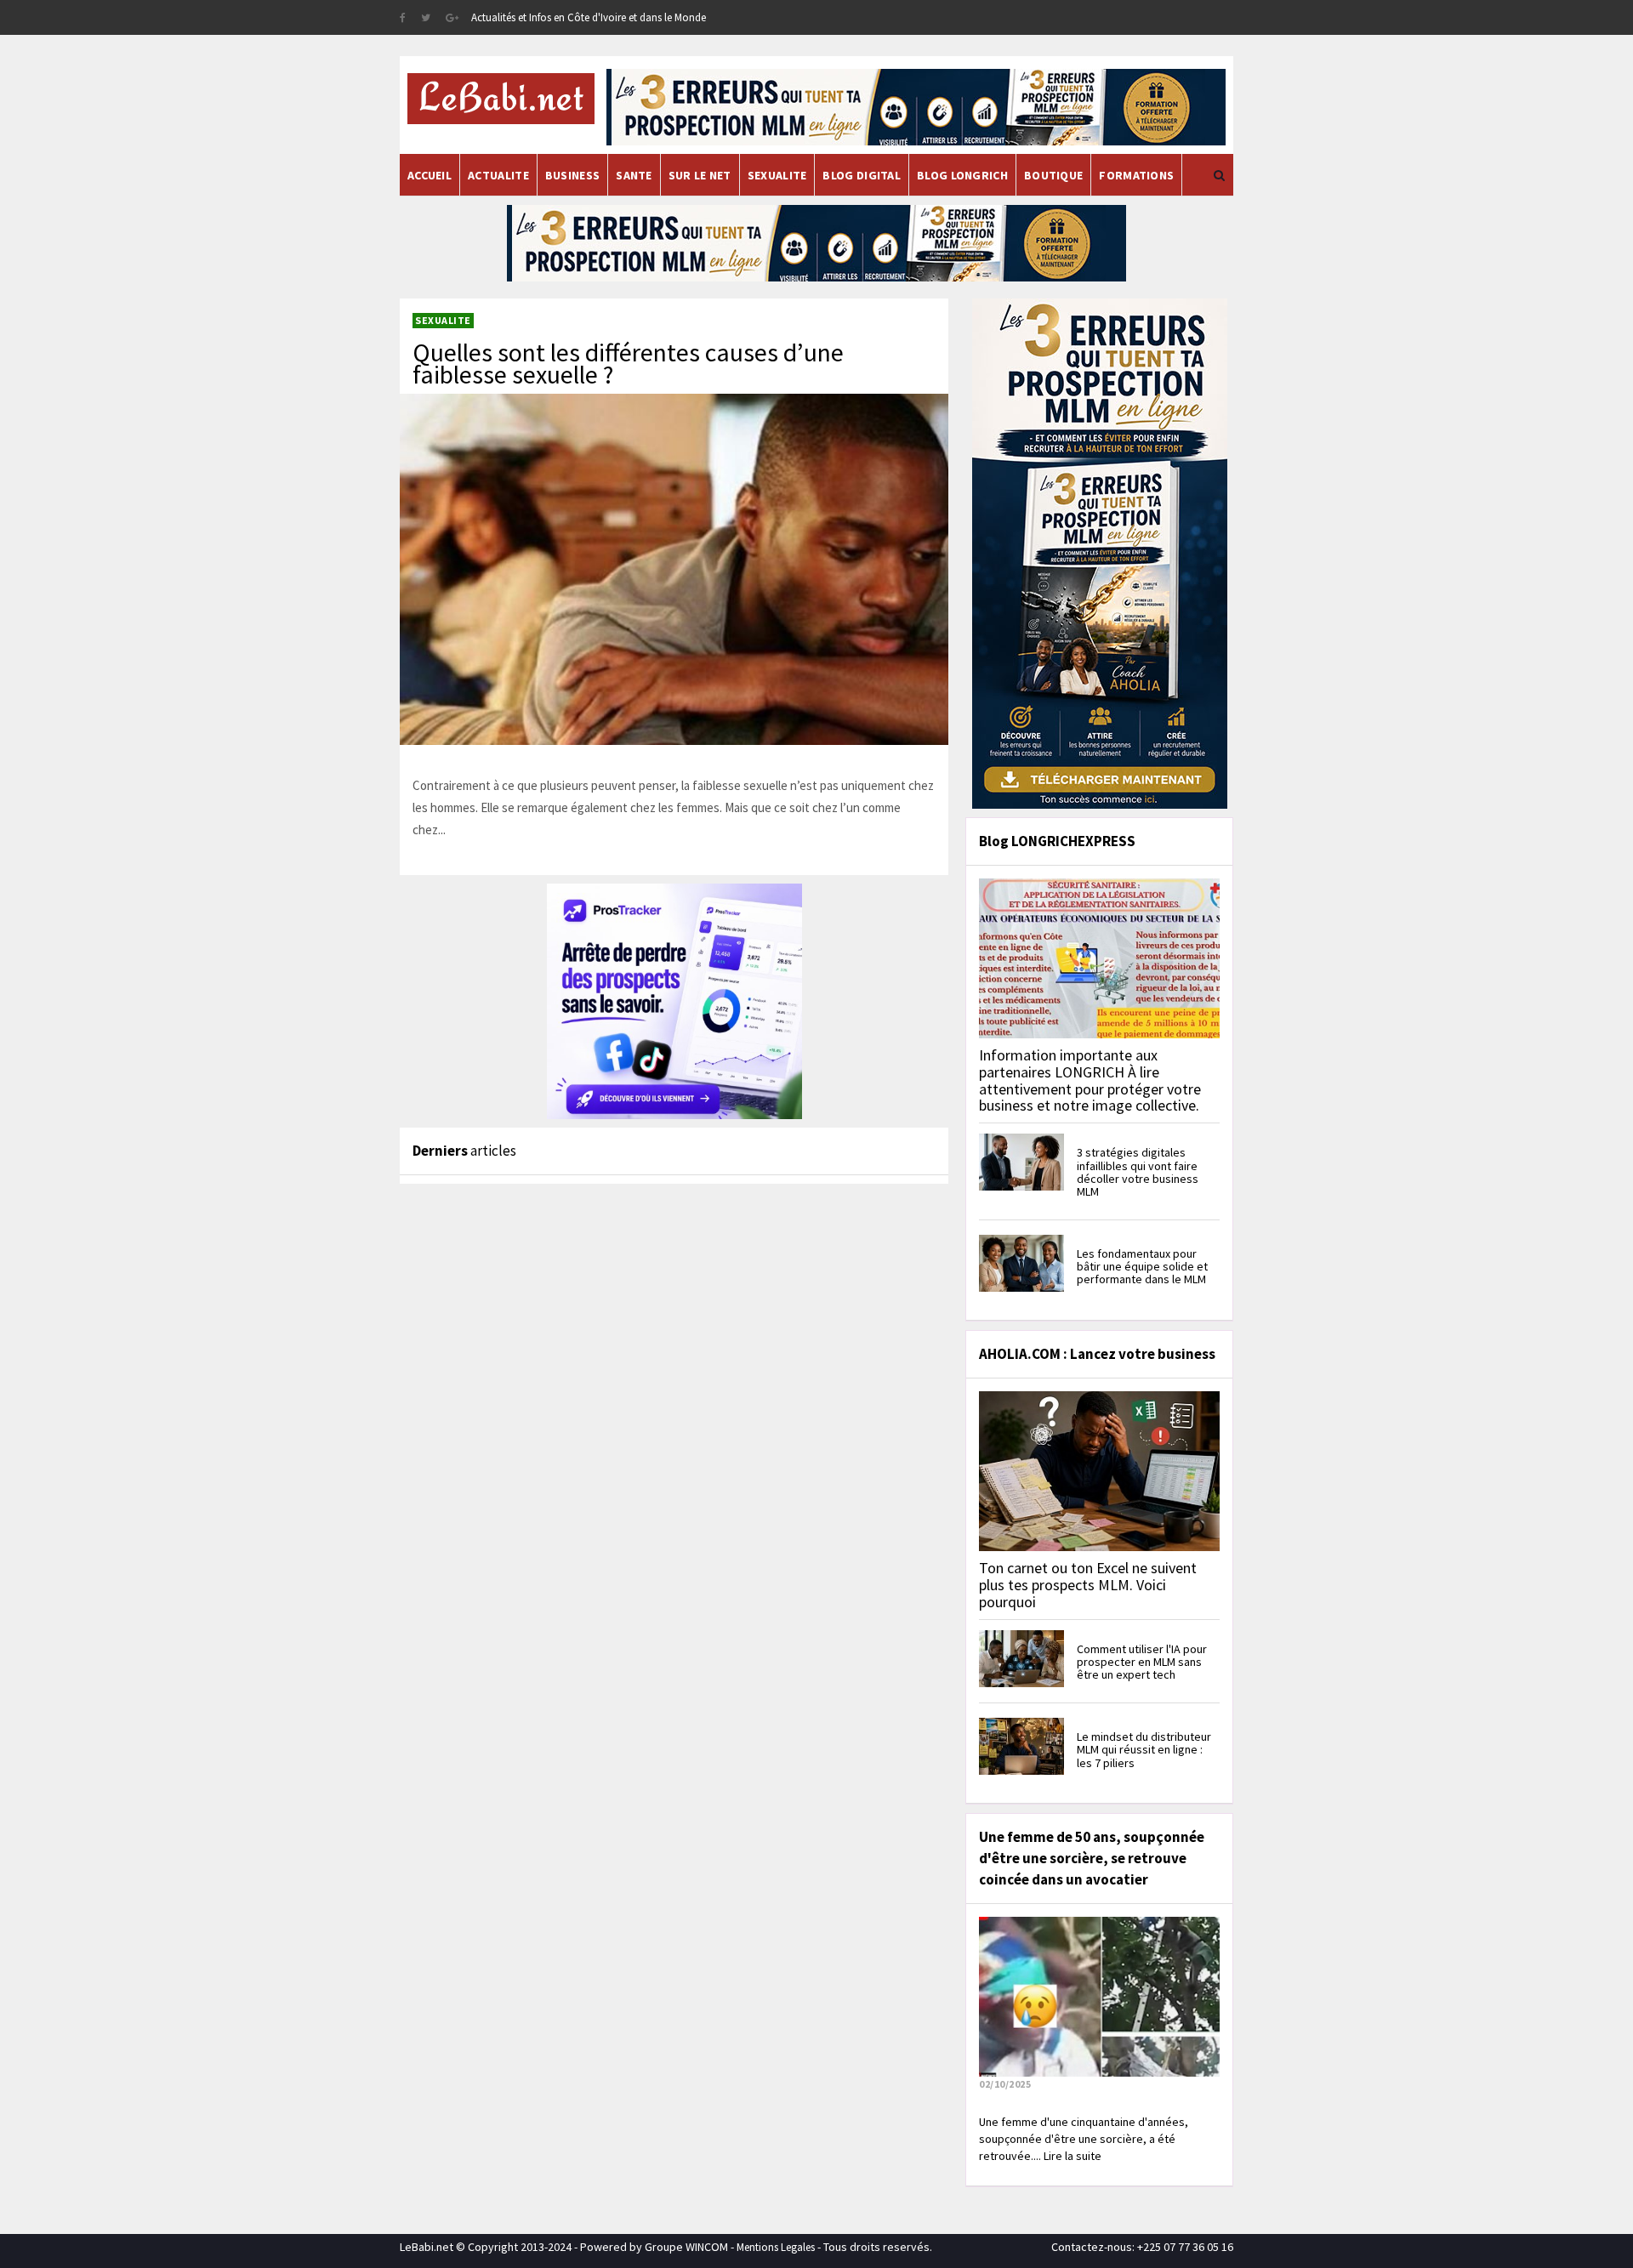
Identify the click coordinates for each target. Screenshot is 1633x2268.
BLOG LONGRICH (962, 175)
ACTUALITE (498, 175)
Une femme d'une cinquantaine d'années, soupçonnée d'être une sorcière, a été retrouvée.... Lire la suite (1084, 2139)
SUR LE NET (700, 175)
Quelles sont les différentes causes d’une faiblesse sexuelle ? (628, 363)
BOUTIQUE (1053, 175)
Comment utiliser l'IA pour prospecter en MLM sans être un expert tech (1142, 1662)
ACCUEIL (430, 175)
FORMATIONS (1136, 175)
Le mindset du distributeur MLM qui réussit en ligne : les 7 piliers (1144, 1750)
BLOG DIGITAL (862, 175)
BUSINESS (572, 175)
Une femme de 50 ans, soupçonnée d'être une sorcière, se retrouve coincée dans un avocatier (1092, 1858)
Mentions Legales (776, 2247)
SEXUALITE (777, 175)
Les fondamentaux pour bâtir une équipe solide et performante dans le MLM (1142, 1267)
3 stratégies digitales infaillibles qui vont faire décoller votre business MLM (1138, 1172)
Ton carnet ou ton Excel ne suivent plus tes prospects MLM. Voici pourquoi (1088, 1585)
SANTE (634, 175)
